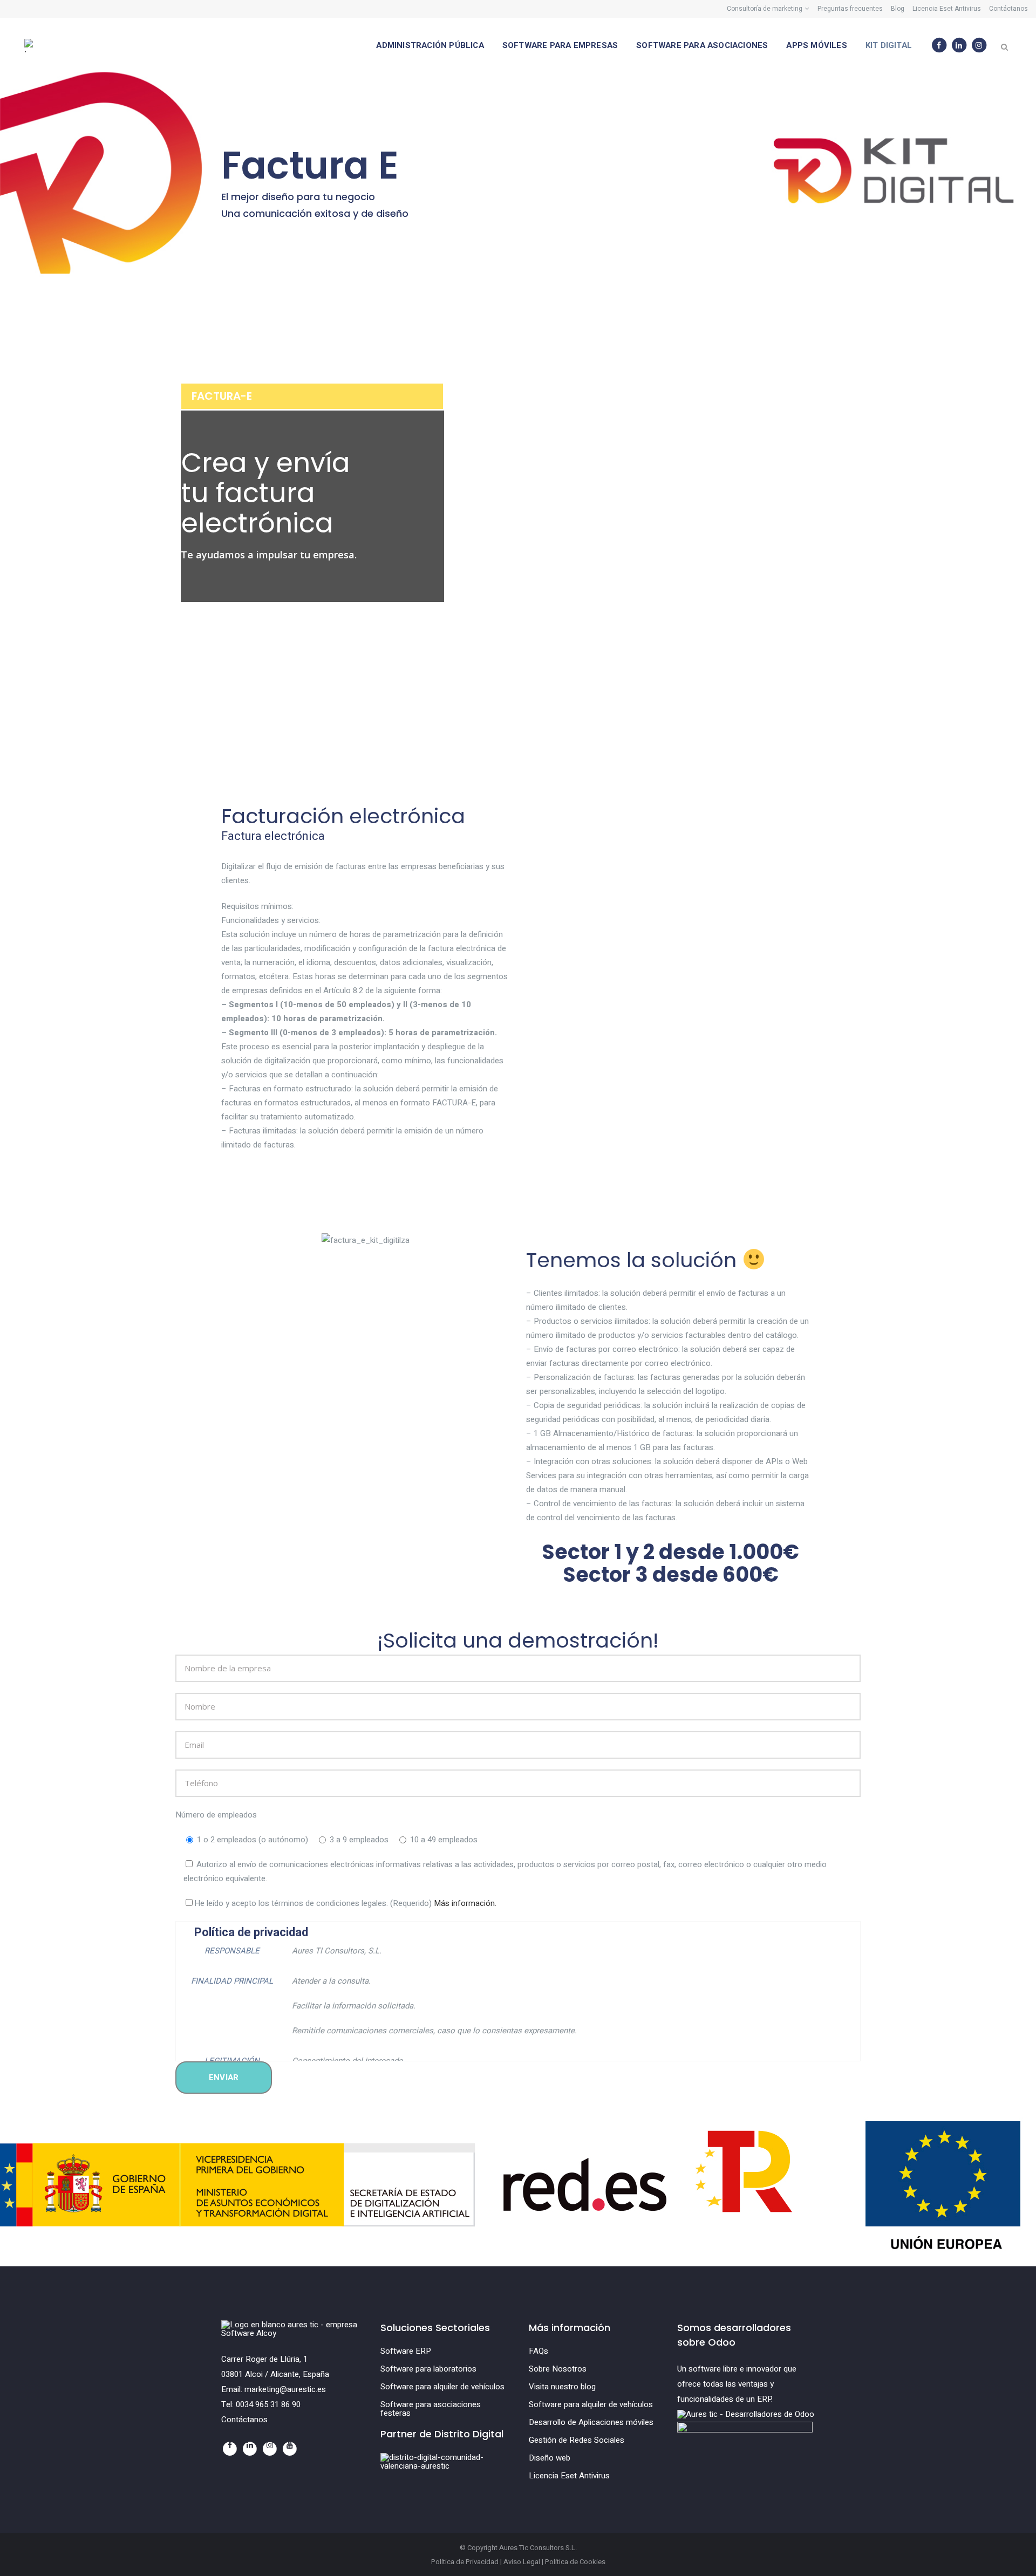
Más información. (465, 1903)
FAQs (539, 2351)
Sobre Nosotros (558, 2369)
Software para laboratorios (428, 2369)
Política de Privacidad (465, 2562)
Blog (898, 9)
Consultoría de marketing (765, 9)
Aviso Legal (522, 2562)
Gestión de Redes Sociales (577, 2440)
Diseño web (550, 2458)
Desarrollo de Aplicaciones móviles (591, 2422)
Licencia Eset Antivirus (947, 9)
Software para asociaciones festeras (431, 2409)
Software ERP (406, 2351)
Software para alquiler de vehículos (442, 2387)
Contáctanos (1008, 9)
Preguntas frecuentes (850, 9)
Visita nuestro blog (562, 2387)
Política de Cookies (575, 2562)
